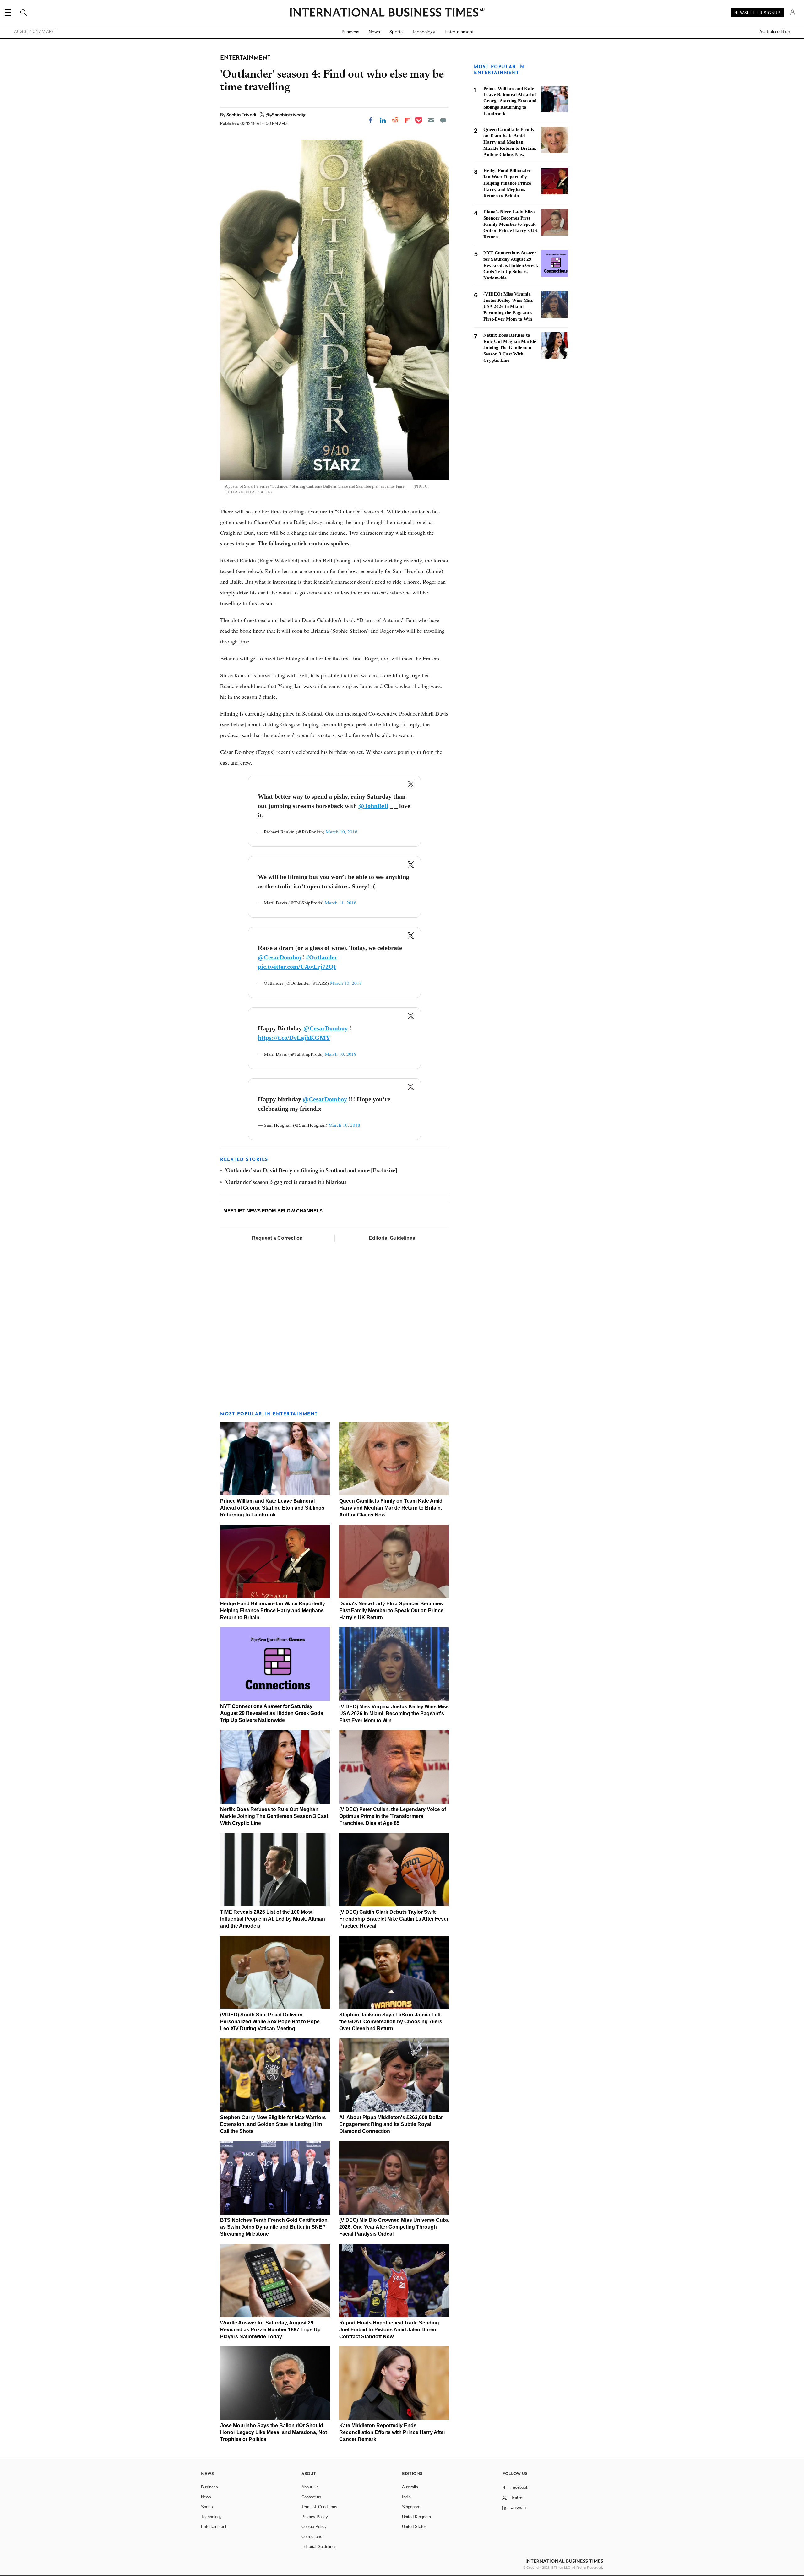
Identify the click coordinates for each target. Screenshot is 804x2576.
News (374, 32)
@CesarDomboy (280, 957)
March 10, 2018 (342, 832)
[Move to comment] (443, 120)
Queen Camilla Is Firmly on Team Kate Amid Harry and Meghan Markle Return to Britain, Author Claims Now (391, 1508)
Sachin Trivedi (242, 115)
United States (414, 2527)
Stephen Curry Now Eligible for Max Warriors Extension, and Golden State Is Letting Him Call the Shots (273, 2124)
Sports (396, 32)
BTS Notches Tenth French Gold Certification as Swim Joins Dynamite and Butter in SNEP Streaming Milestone (274, 2227)
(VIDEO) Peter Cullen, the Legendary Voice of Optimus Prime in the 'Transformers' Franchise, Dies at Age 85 (393, 1816)
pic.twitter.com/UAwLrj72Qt (297, 967)
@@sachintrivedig (285, 115)
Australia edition (775, 32)
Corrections (312, 2537)
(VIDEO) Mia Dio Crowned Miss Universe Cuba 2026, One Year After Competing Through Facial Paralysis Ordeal (394, 2227)
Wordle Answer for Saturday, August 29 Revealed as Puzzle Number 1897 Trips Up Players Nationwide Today (270, 2330)
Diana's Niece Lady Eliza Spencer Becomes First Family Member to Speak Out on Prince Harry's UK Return (391, 1611)
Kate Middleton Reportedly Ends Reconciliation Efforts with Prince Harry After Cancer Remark (392, 2432)
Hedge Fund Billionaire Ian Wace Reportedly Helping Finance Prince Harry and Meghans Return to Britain (273, 1611)
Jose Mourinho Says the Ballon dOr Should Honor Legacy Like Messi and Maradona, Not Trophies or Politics (274, 2432)
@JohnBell (373, 806)
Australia (410, 2487)
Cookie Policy (314, 2527)
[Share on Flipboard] (407, 120)
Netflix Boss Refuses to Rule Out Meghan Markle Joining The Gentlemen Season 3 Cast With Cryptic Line (274, 1816)
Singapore (411, 2507)
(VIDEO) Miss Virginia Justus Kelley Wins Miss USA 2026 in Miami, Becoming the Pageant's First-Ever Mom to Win (394, 1714)
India (406, 2497)
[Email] (431, 120)
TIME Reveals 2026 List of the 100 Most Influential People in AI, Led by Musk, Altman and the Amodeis (273, 1919)
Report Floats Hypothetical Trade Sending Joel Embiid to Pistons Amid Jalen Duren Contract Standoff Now (389, 2330)
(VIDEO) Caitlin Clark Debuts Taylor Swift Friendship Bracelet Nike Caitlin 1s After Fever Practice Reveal (394, 1919)
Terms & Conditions (319, 2507)
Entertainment (459, 32)
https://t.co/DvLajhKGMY (294, 1038)
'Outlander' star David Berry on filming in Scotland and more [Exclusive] (311, 1171)
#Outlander (322, 957)
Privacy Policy (315, 2517)
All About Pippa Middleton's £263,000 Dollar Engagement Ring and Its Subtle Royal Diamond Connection (391, 2124)
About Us (310, 2487)
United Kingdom (416, 2517)
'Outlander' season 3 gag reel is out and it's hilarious (286, 1183)
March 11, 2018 (341, 903)
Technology (424, 32)
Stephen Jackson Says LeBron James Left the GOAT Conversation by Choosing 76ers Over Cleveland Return (391, 2022)
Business (350, 32)
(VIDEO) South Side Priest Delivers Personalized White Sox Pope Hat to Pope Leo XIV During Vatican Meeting (270, 2022)
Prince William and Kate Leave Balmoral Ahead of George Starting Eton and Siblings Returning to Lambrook (272, 1508)
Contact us (311, 2497)
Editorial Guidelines (392, 1238)
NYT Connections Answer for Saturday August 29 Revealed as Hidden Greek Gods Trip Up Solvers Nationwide (272, 1713)
